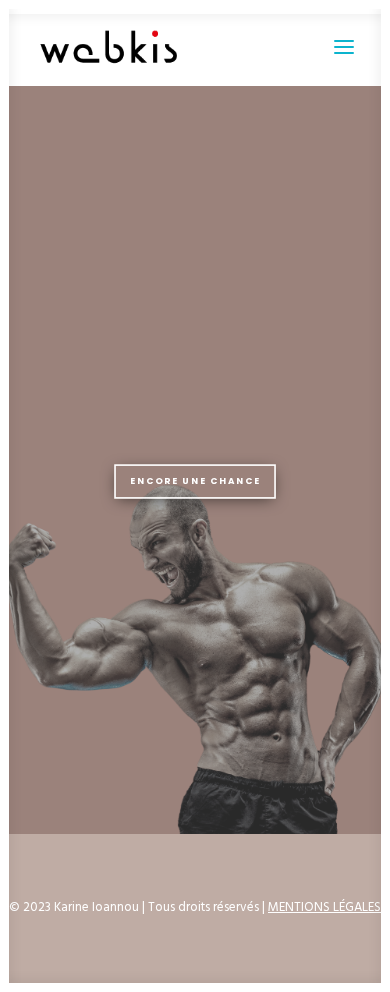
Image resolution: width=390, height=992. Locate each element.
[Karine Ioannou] (109, 47)
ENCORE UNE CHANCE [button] (195, 481)
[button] (344, 47)
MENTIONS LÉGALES (324, 907)
